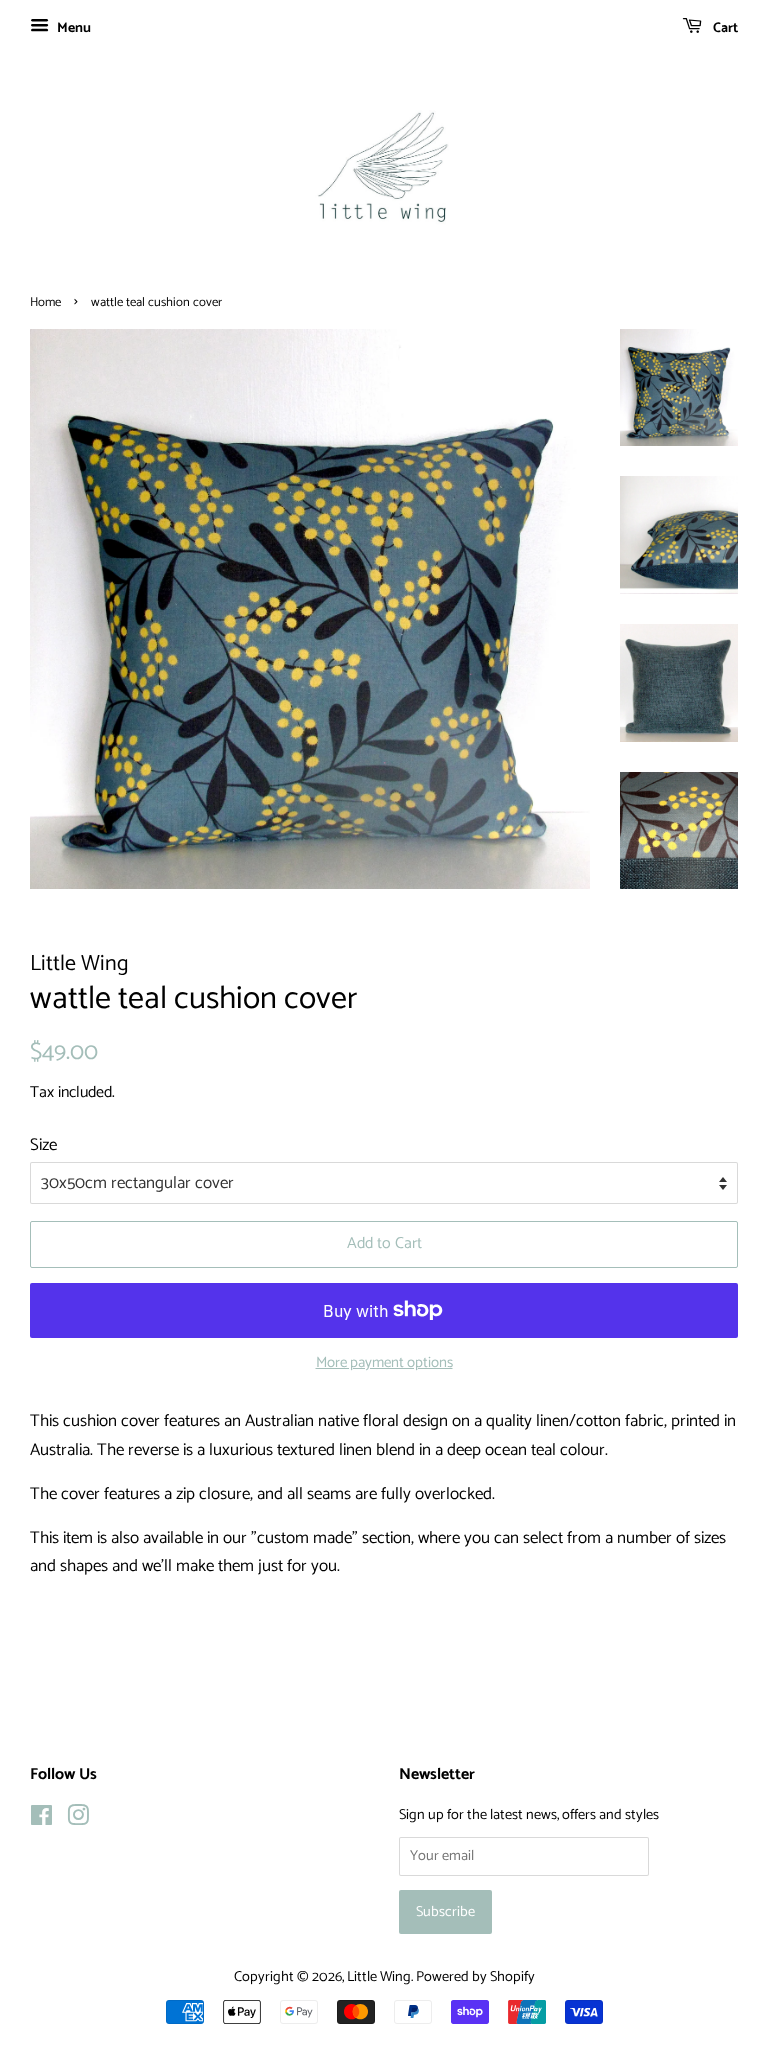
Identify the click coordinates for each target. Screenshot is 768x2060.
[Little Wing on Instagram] (78, 1820)
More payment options (384, 1363)
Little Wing (379, 1977)
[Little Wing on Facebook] (41, 1820)
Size (43, 1145)
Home (45, 302)
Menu (72, 28)
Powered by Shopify (475, 1977)
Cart (724, 28)
